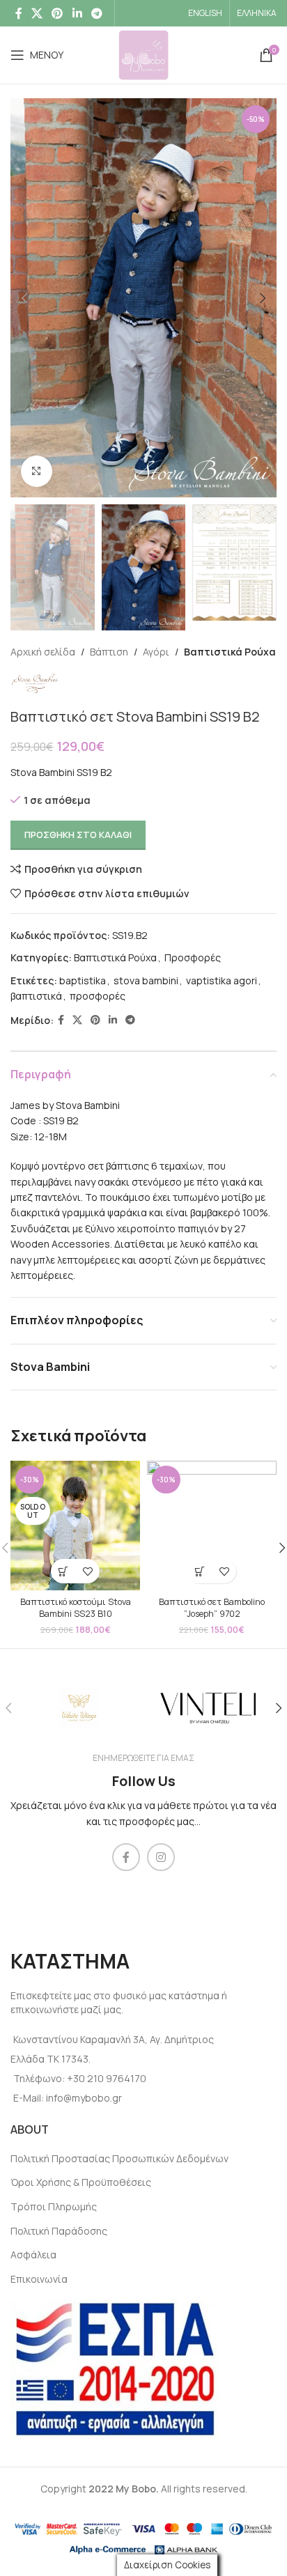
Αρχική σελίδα (43, 652)
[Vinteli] (208, 1708)
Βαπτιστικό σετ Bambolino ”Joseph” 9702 (212, 1608)
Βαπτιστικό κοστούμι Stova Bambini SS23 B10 (76, 1608)
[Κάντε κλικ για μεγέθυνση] (37, 471)
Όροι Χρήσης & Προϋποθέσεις (81, 2182)
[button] (200, 1571)
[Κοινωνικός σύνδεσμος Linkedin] (77, 13)
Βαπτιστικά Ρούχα (230, 652)
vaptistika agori (222, 980)
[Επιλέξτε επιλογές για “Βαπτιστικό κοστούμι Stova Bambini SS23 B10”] (63, 1571)
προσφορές (98, 996)
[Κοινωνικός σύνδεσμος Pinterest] (57, 13)
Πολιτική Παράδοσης (59, 2231)
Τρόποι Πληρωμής (54, 2206)
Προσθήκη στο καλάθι (78, 835)
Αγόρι (156, 652)
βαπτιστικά (36, 996)
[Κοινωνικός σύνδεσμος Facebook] (18, 13)
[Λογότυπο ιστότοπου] (143, 54)
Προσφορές (193, 957)
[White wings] (79, 1708)
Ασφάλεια (33, 2255)
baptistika (83, 980)
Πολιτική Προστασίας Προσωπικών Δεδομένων (119, 2158)
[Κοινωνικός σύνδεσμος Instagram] (161, 1857)
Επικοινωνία (39, 2279)
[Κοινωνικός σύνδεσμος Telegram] (96, 13)
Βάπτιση (109, 652)
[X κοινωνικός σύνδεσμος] (37, 13)
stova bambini (146, 980)
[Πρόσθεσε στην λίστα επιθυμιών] (87, 1571)
